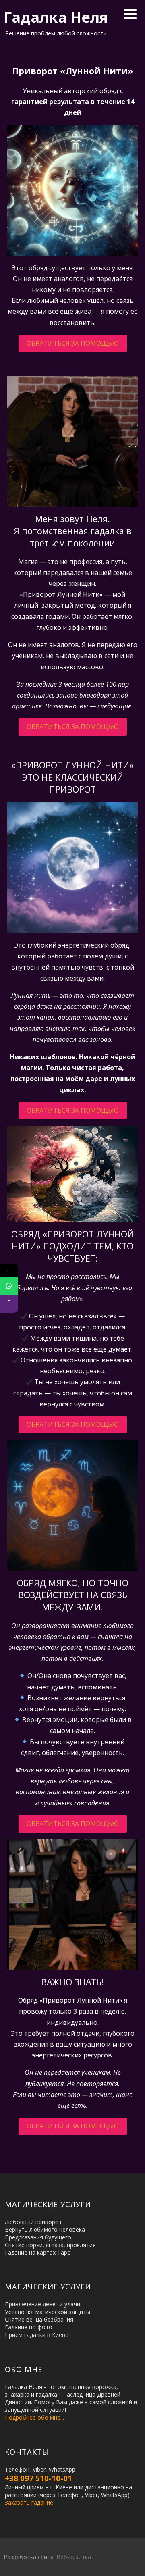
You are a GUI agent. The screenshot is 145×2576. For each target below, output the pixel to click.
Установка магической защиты (48, 2312)
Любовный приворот (33, 2222)
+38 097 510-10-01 (38, 2478)
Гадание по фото (29, 2327)
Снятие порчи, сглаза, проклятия (50, 2245)
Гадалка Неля (56, 17)
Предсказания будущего (38, 2237)
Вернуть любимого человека (45, 2229)
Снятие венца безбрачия (39, 2319)
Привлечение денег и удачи (42, 2304)
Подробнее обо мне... (34, 2417)
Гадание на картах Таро (38, 2252)
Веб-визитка (74, 2557)
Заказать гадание (29, 2502)
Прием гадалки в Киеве (37, 2335)
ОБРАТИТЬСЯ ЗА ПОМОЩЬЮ (73, 343)
